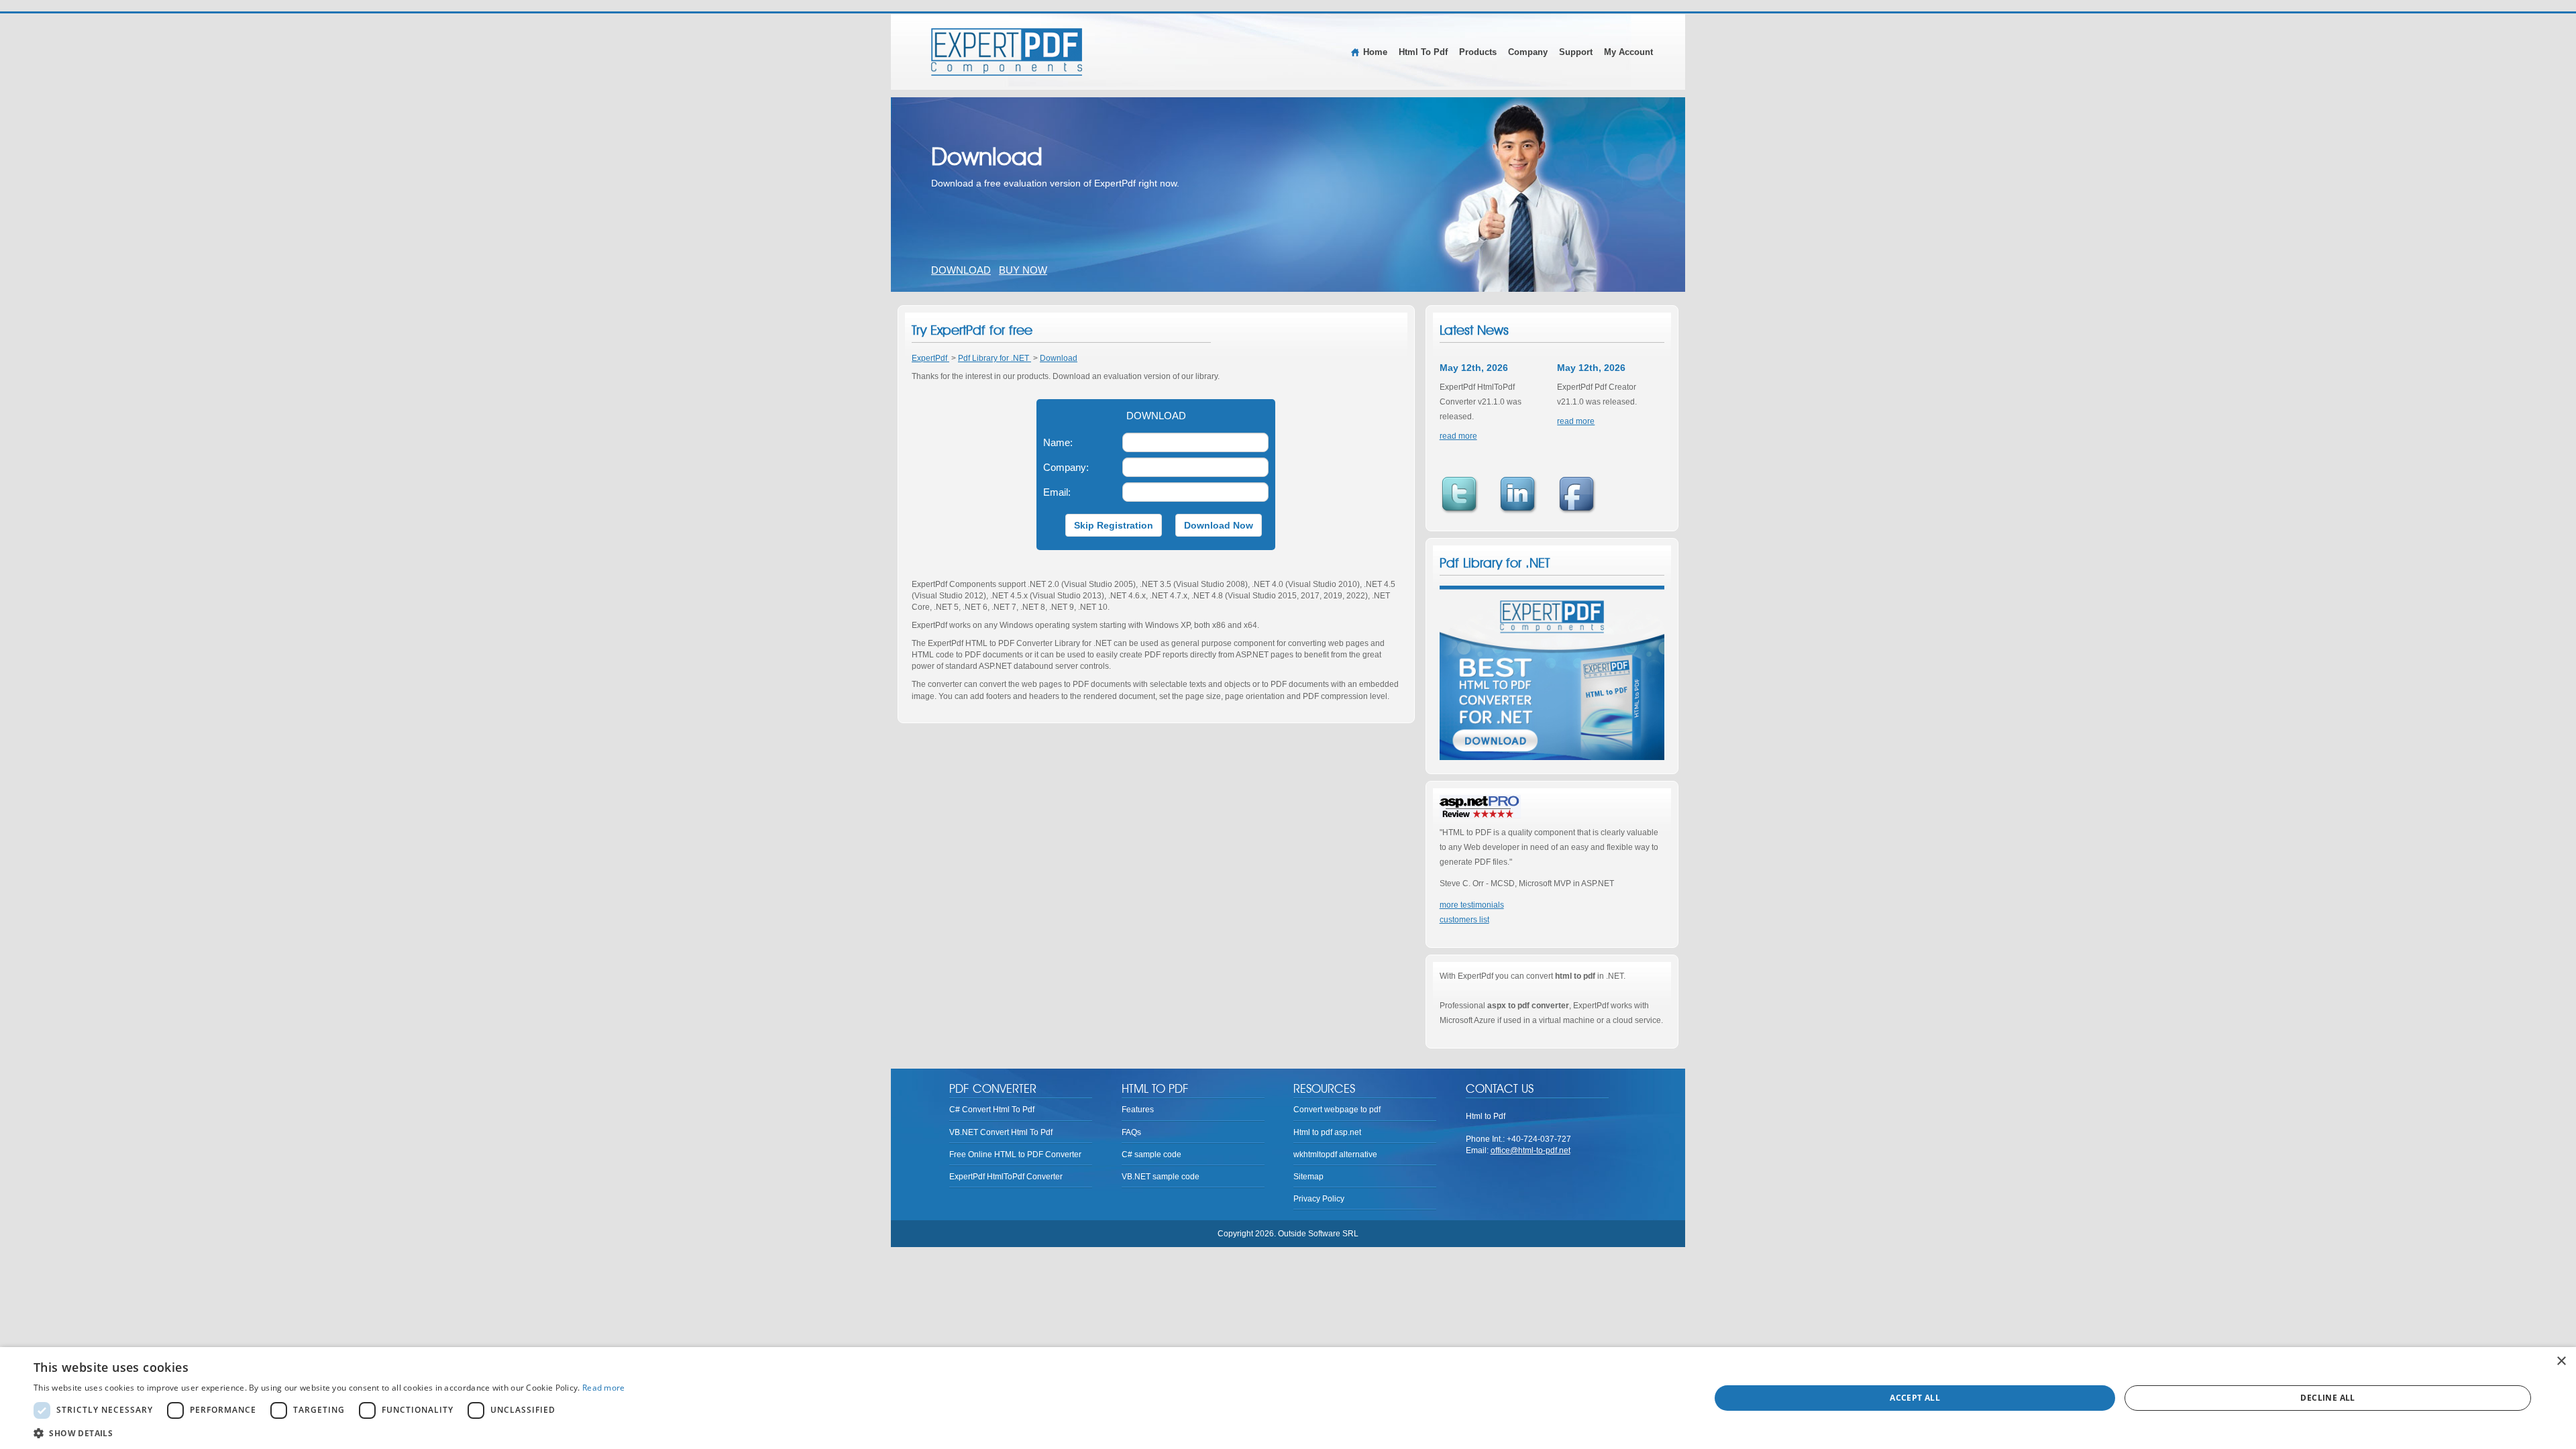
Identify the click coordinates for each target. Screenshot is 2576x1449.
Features (1138, 1110)
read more (1458, 436)
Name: (1060, 442)
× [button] (2561, 1361)
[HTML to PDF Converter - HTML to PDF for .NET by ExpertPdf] (1007, 52)
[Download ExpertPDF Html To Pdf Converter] (1552, 673)
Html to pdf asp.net (1327, 1132)
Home (1375, 52)
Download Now (1219, 525)
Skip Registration (1114, 525)
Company (1528, 52)
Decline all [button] (2327, 1398)
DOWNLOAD (961, 270)
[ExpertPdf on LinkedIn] (1522, 496)
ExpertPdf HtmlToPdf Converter (1006, 1177)
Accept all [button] (1915, 1398)
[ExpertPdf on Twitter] (1464, 496)
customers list (1464, 920)
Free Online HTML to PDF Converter (1015, 1155)
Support (1576, 52)
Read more (604, 1388)
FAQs (1131, 1132)
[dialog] (1288, 1398)
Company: (1068, 467)
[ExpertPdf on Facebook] (1581, 496)
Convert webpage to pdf (1337, 1110)
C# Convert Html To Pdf (992, 1110)
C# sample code (1151, 1155)
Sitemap (1308, 1177)
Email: (1062, 492)
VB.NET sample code (1161, 1177)
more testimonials (1472, 905)
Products (1478, 52)
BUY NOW (1023, 270)
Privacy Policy (1319, 1199)
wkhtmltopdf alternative (1335, 1155)
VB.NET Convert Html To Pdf (1001, 1132)
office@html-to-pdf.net (1531, 1150)
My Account (1628, 52)
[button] (329, 1433)
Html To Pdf (1423, 52)
